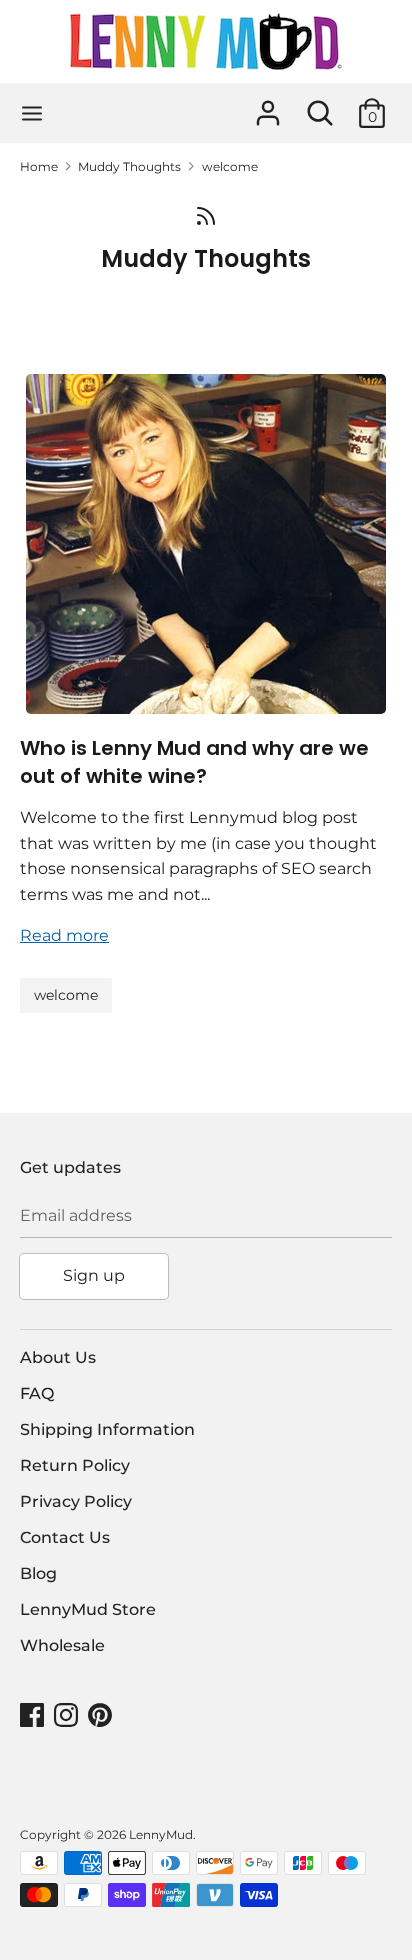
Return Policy (75, 1465)
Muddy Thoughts (206, 258)
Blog (38, 1573)
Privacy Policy (76, 1501)
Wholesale (62, 1645)
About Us (58, 1357)
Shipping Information (107, 1429)
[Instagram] (68, 1715)
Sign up (94, 1275)
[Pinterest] (102, 1715)
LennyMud (161, 1834)
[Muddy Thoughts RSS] (206, 214)
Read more (64, 935)
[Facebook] (34, 1715)
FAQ (37, 1393)
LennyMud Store (88, 1609)
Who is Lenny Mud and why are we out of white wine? (194, 762)
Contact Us (65, 1537)
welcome (66, 995)
